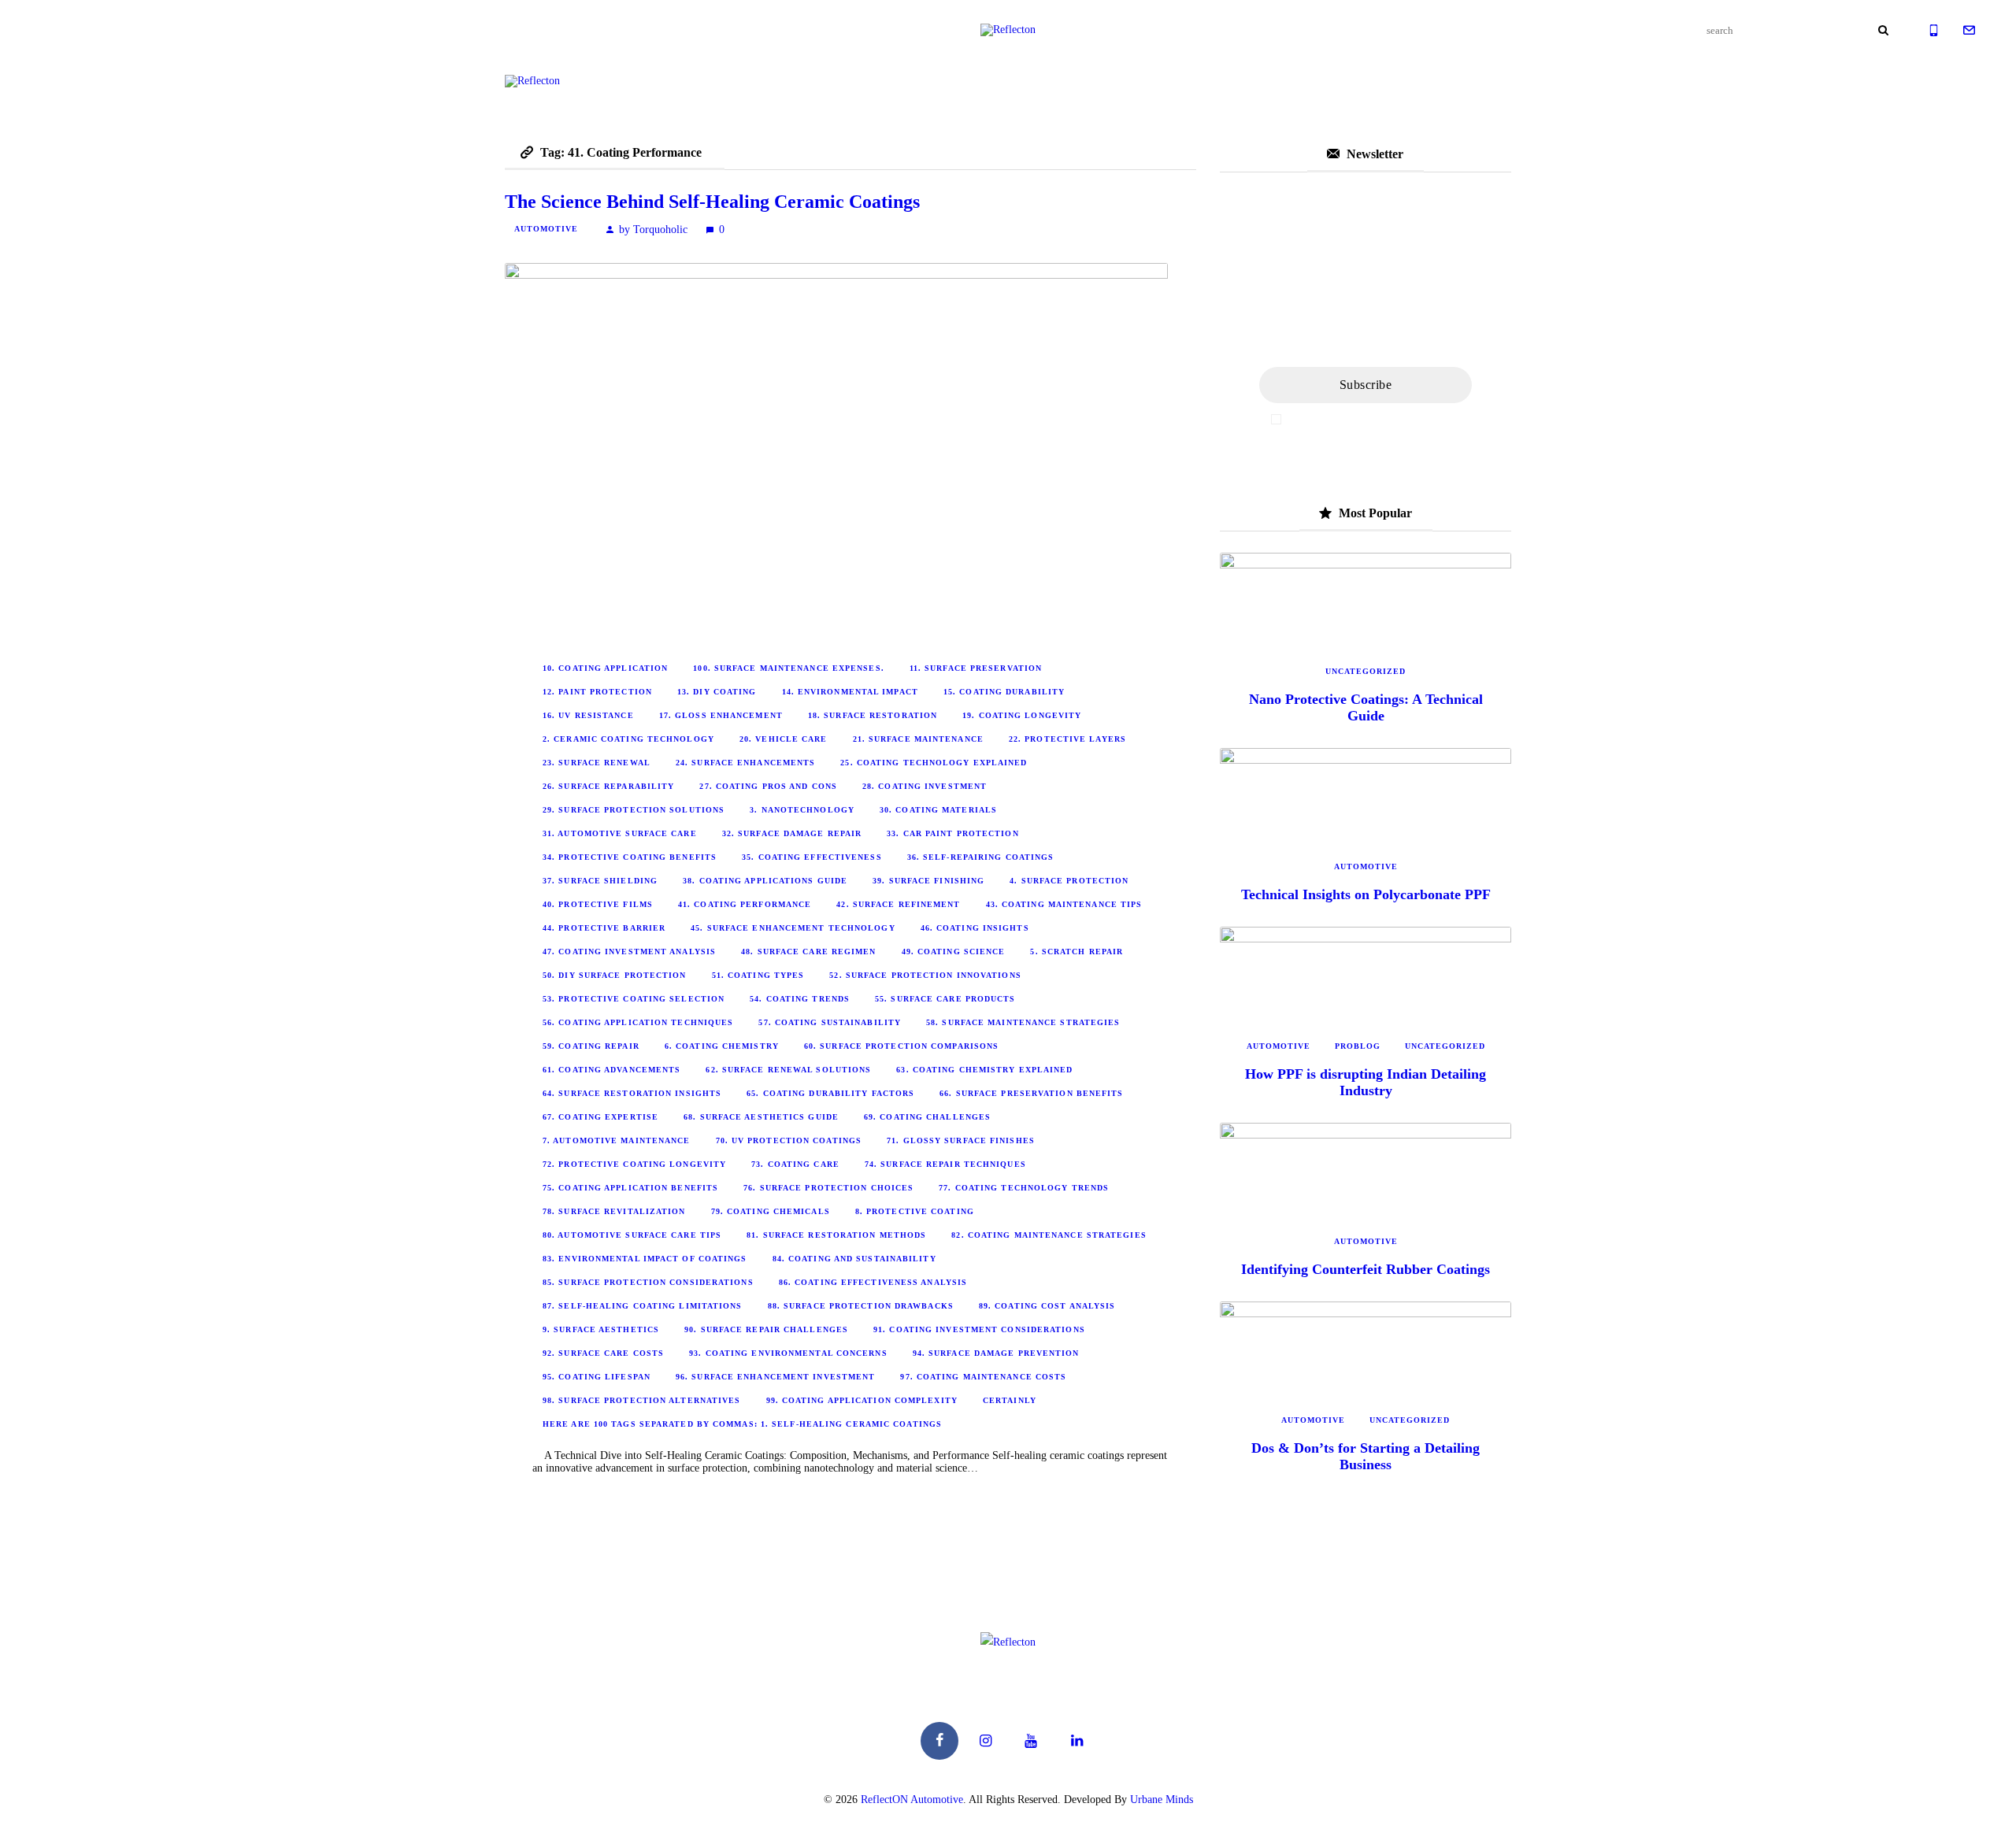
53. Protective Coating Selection (634, 999)
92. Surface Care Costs (603, 1353)
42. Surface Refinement (898, 904)
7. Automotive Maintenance (617, 1140)
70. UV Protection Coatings (789, 1140)
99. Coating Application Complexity (862, 1400)
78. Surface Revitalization (614, 1211)
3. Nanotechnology (802, 810)
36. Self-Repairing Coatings (981, 857)
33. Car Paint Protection (952, 833)
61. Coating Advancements (611, 1070)
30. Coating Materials (938, 810)
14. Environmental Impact (850, 692)
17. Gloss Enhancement (721, 715)
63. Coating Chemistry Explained (984, 1070)
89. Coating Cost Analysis (1047, 1306)
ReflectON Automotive (912, 1800)
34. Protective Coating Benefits (630, 857)
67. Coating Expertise (600, 1117)
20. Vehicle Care (784, 739)
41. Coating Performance (745, 904)
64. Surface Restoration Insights (632, 1093)
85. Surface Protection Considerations (648, 1282)
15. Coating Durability (1004, 692)
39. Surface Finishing (928, 881)
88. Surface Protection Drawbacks (861, 1306)
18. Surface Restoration (873, 715)
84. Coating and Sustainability (854, 1259)
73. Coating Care (795, 1164)
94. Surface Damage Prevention (996, 1353)
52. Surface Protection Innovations (925, 975)
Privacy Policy (1427, 419)
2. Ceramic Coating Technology (628, 739)
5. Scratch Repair (1077, 952)
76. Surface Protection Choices (828, 1188)
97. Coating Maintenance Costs (983, 1377)
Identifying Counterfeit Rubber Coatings (1366, 1269)
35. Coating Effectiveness (812, 857)
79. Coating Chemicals (771, 1211)
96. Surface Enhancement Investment (775, 1377)
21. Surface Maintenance (918, 739)
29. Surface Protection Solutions (634, 810)
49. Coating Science (954, 952)
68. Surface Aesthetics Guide (761, 1117)
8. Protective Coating (915, 1211)
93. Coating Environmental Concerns (788, 1353)
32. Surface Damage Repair (792, 833)
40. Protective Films (598, 904)
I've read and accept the (1373, 419)
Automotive (546, 229)
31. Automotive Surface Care (620, 833)
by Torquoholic (653, 230)
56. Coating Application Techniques (638, 1022)
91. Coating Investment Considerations (979, 1329)
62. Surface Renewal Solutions (788, 1070)
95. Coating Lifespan (597, 1377)
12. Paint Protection (597, 692)
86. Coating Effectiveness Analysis (873, 1282)
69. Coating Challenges (927, 1117)
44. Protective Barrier (604, 928)
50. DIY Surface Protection (615, 975)
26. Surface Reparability (608, 786)
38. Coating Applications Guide (765, 881)
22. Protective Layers (1067, 739)
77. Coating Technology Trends (1024, 1188)
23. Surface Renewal (597, 763)
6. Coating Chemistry (722, 1046)
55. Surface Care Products (945, 999)
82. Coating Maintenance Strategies (1049, 1235)
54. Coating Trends (800, 999)
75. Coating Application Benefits (630, 1188)
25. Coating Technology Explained (934, 763)
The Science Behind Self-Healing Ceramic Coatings (712, 202)
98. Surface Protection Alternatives (642, 1400)
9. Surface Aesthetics (601, 1329)
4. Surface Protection (1069, 881)
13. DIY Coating (717, 692)
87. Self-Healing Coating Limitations (643, 1306)
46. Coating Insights (975, 928)
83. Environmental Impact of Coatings (645, 1259)
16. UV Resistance (588, 715)
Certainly (1010, 1400)
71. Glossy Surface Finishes (961, 1140)
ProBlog (1358, 1046)
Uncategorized (1366, 671)
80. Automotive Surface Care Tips (632, 1235)
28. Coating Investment (925, 786)
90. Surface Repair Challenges (766, 1329)
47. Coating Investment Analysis (629, 952)
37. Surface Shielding (600, 881)
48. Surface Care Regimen (808, 952)
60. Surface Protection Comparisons (901, 1046)
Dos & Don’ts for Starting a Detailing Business (1366, 1456)
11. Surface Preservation (976, 668)
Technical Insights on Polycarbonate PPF (1366, 894)
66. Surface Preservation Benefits (1031, 1093)
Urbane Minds (1162, 1800)
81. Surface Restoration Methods (836, 1235)
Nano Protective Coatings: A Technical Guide (1366, 707)
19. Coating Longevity (1022, 715)
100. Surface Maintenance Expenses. (788, 668)
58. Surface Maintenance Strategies (1023, 1022)
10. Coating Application (605, 668)
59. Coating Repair (591, 1046)
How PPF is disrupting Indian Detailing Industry (1366, 1082)
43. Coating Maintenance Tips (1064, 904)
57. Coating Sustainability (830, 1022)
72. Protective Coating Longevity (634, 1164)
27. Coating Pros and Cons (768, 786)
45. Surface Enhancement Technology (793, 928)
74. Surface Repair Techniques (945, 1164)
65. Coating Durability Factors (830, 1093)
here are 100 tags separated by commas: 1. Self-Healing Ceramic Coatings (742, 1424)
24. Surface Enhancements (745, 763)
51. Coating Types (758, 975)
